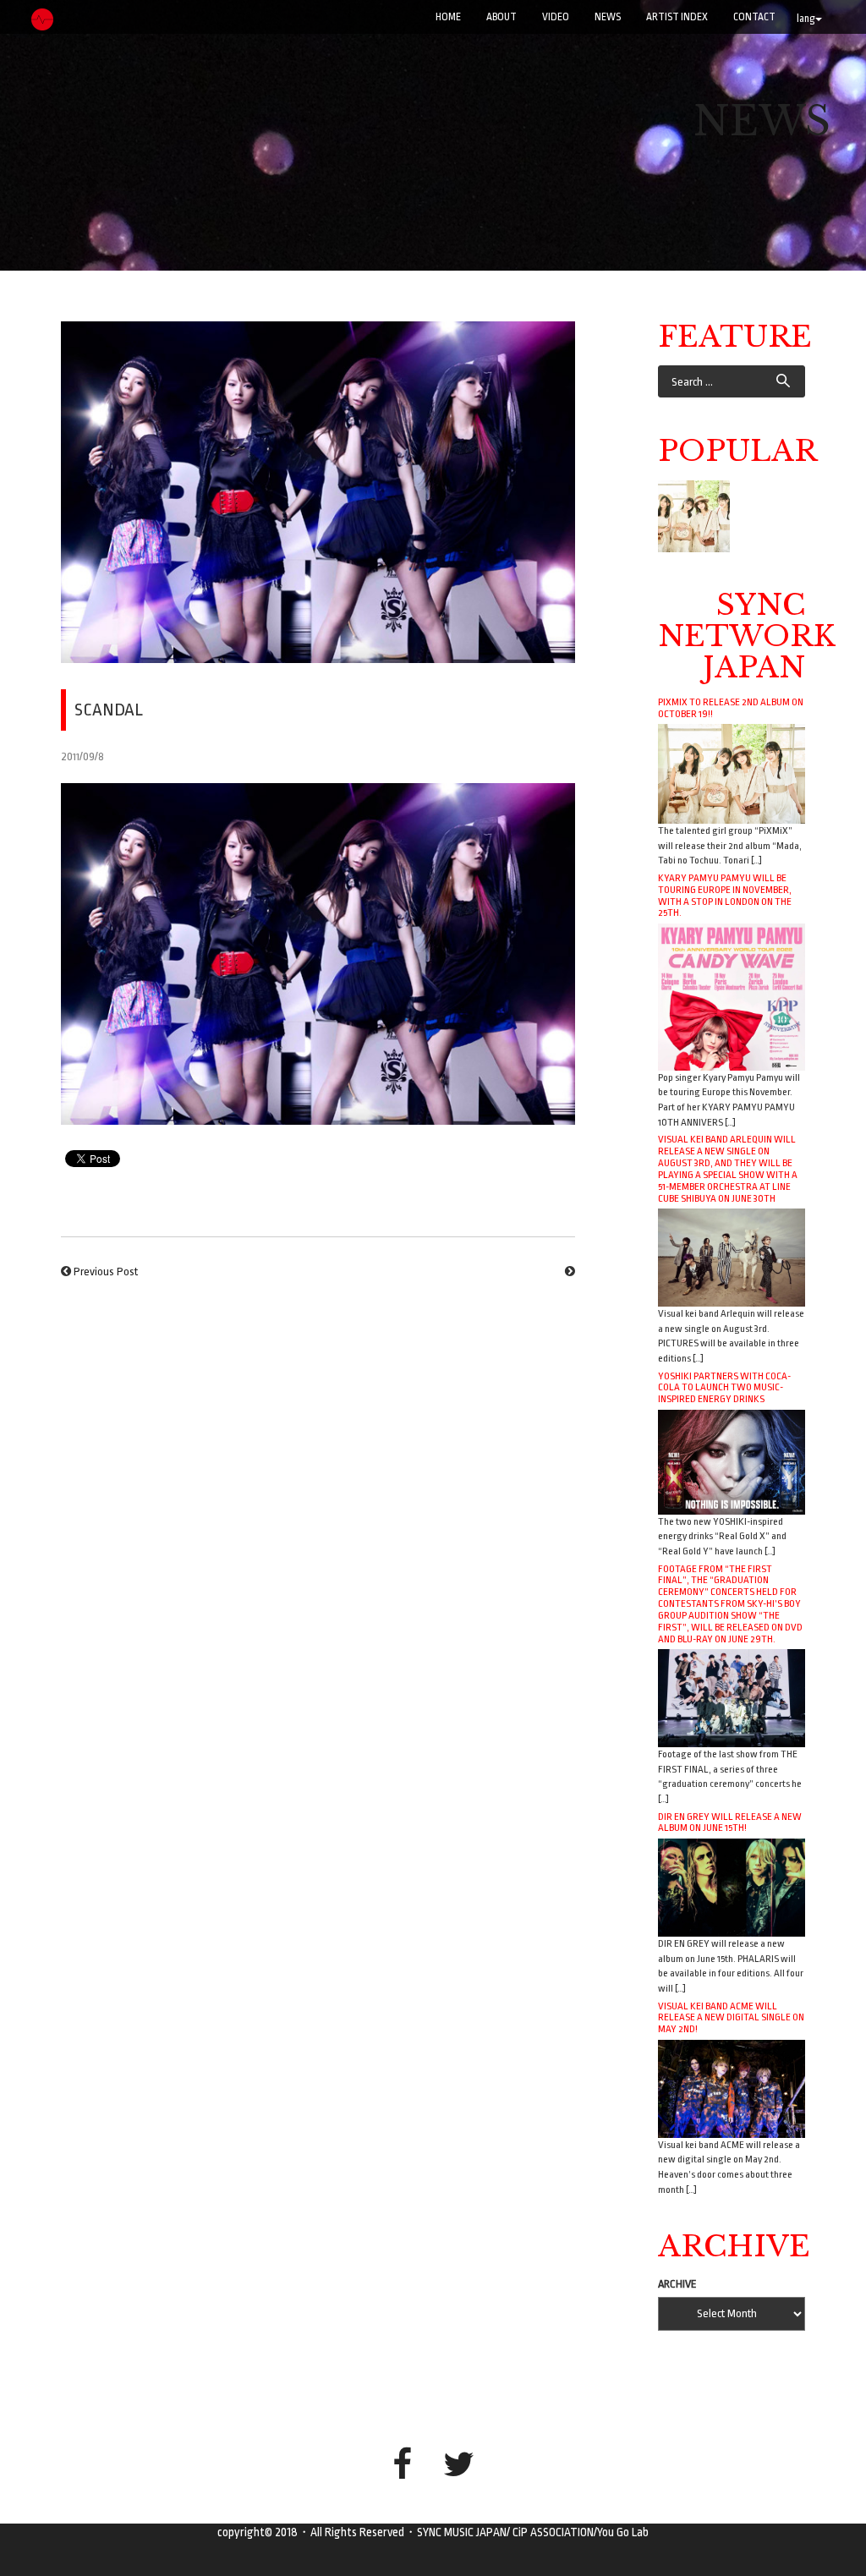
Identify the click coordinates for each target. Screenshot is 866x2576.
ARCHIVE (677, 2284)
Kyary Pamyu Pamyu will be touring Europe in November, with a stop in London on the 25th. (725, 896)
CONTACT (754, 17)
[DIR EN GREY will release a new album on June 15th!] (732, 1887)
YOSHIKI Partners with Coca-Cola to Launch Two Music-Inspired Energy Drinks (724, 1388)
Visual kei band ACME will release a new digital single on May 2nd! (731, 2018)
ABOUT (502, 17)
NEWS (608, 17)
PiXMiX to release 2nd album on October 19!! (731, 708)
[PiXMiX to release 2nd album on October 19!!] (732, 773)
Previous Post (106, 1272)
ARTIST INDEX (677, 17)
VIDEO (556, 17)
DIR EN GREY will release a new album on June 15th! (730, 1822)
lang (806, 19)
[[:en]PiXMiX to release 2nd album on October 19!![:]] (694, 516)
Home (448, 17)
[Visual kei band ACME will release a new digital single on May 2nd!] (732, 2088)
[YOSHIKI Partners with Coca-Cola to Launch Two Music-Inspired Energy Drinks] (732, 1461)
